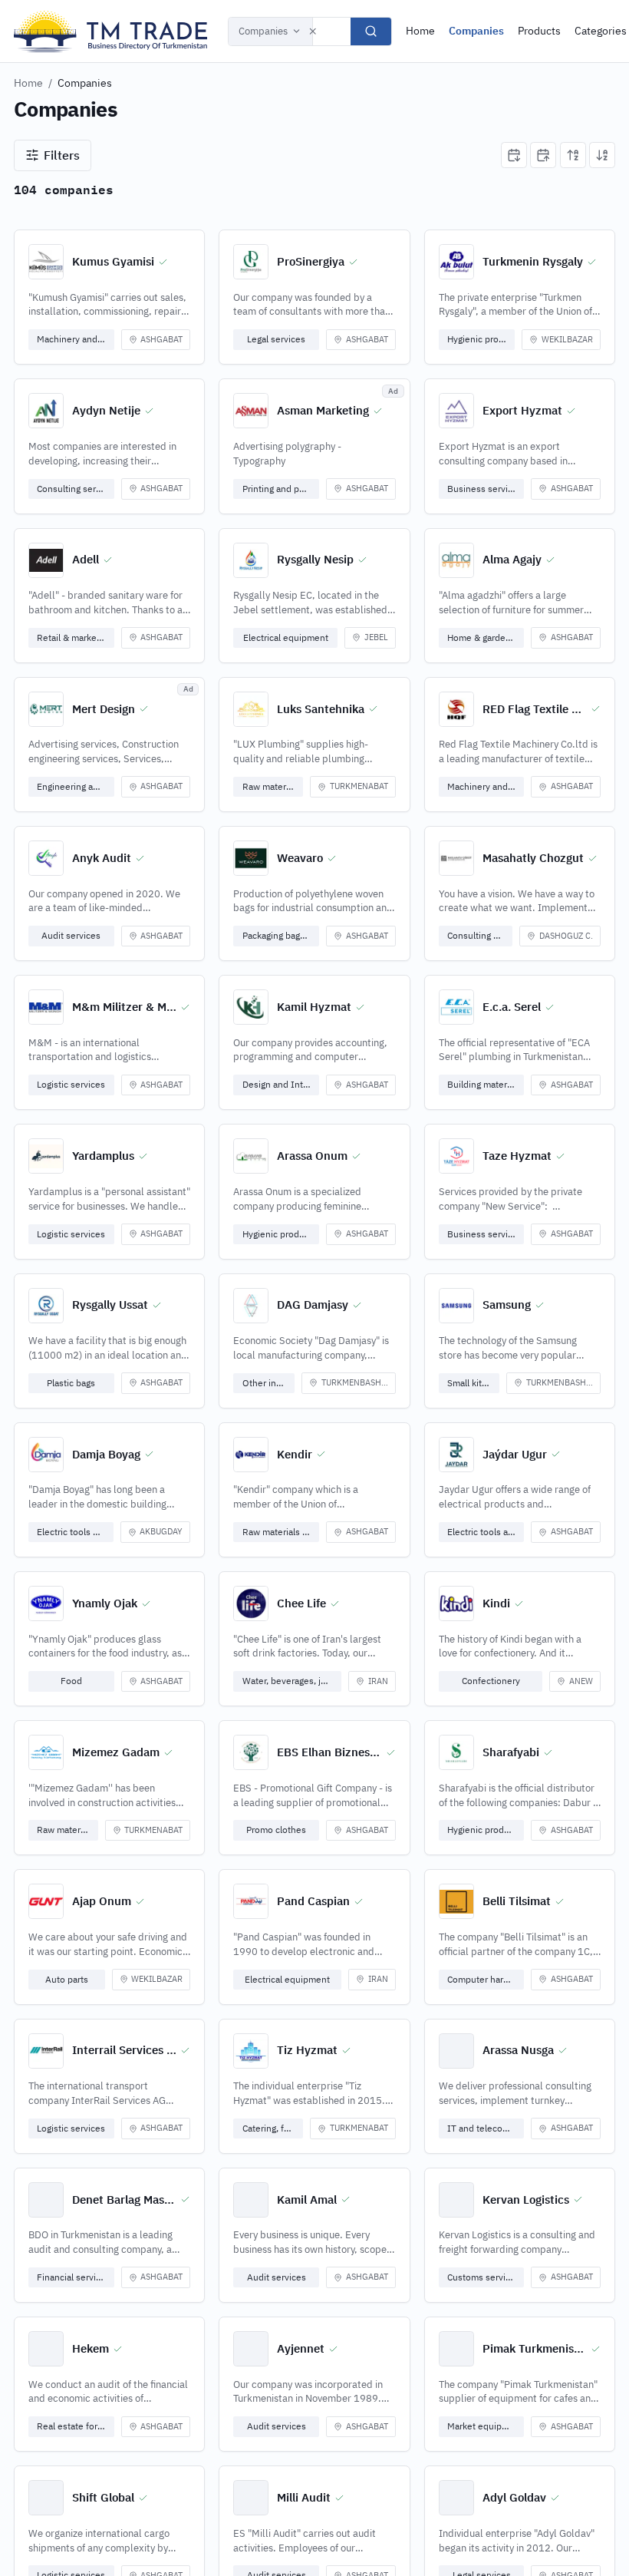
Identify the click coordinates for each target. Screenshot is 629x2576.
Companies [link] (85, 83)
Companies (263, 31)
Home (420, 31)
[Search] (371, 31)
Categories (601, 31)
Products (539, 31)
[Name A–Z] (573, 155)
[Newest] (514, 155)
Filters (62, 155)
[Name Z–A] (602, 155)
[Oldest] (543, 155)
